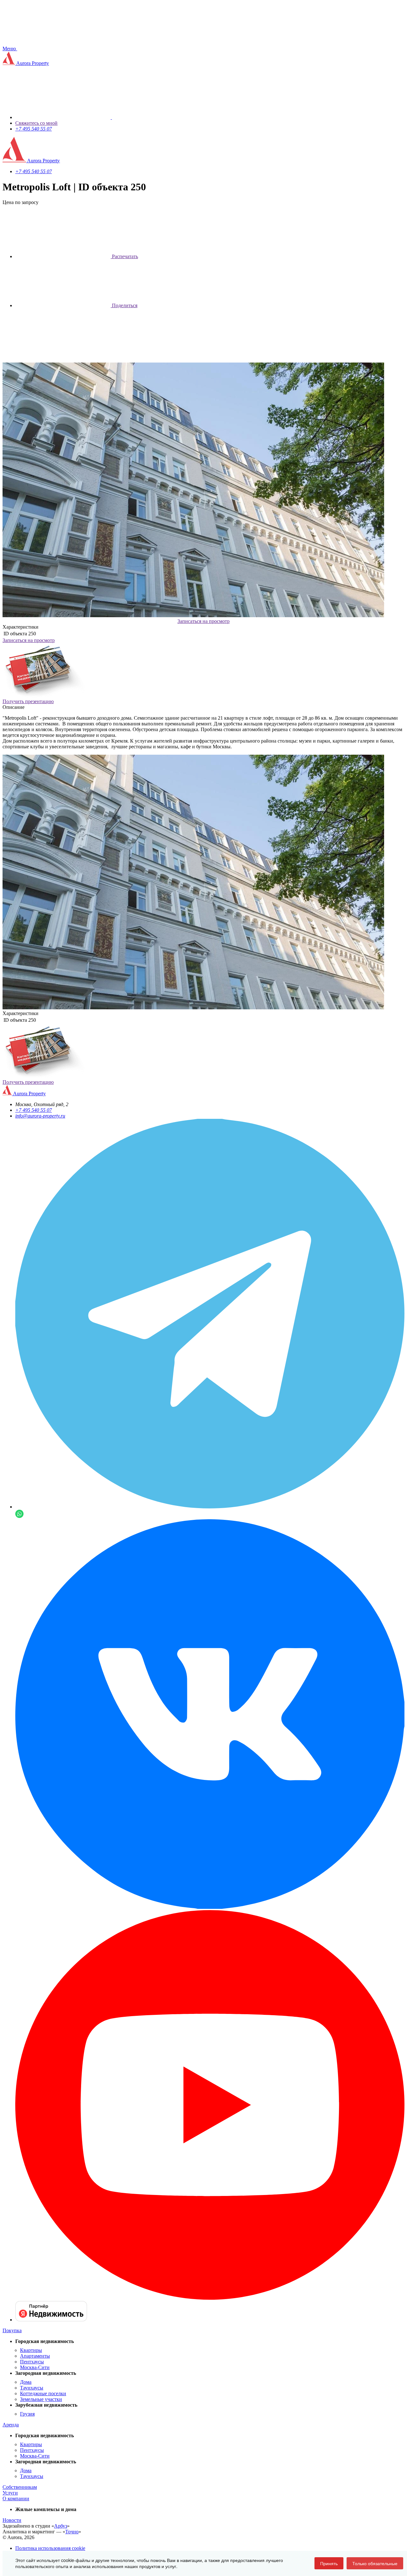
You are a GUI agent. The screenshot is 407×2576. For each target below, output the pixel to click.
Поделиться (124, 305)
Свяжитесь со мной (36, 123)
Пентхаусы (32, 2362)
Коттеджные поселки (43, 2393)
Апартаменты (35, 2356)
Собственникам (20, 2487)
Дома (26, 2382)
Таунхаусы (32, 2388)
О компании (16, 2498)
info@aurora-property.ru (40, 1116)
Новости (12, 2520)
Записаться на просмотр (203, 621)
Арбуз (61, 2526)
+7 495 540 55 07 (34, 129)
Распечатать (124, 256)
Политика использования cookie (50, 2548)
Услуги (10, 2493)
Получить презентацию (28, 701)
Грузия (27, 2414)
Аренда (11, 2425)
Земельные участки (41, 2399)
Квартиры (31, 2350)
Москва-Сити (35, 2367)
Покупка (12, 2330)
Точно (72, 2532)
